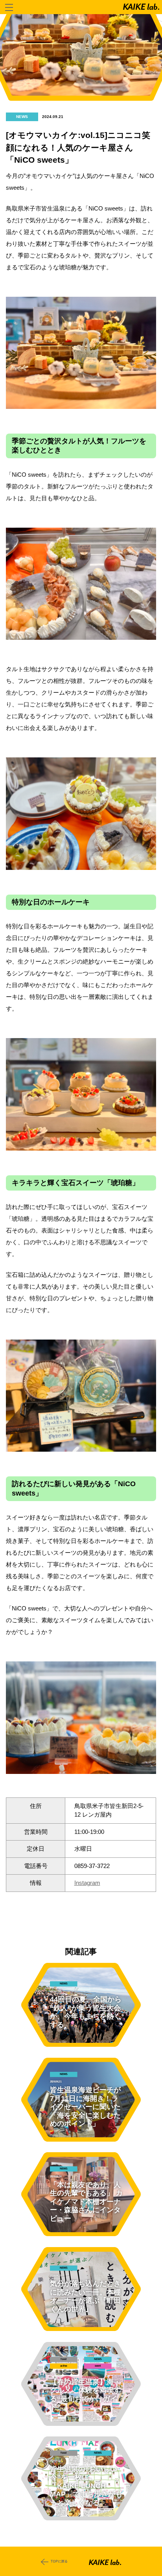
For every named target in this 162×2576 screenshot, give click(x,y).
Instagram (87, 1883)
